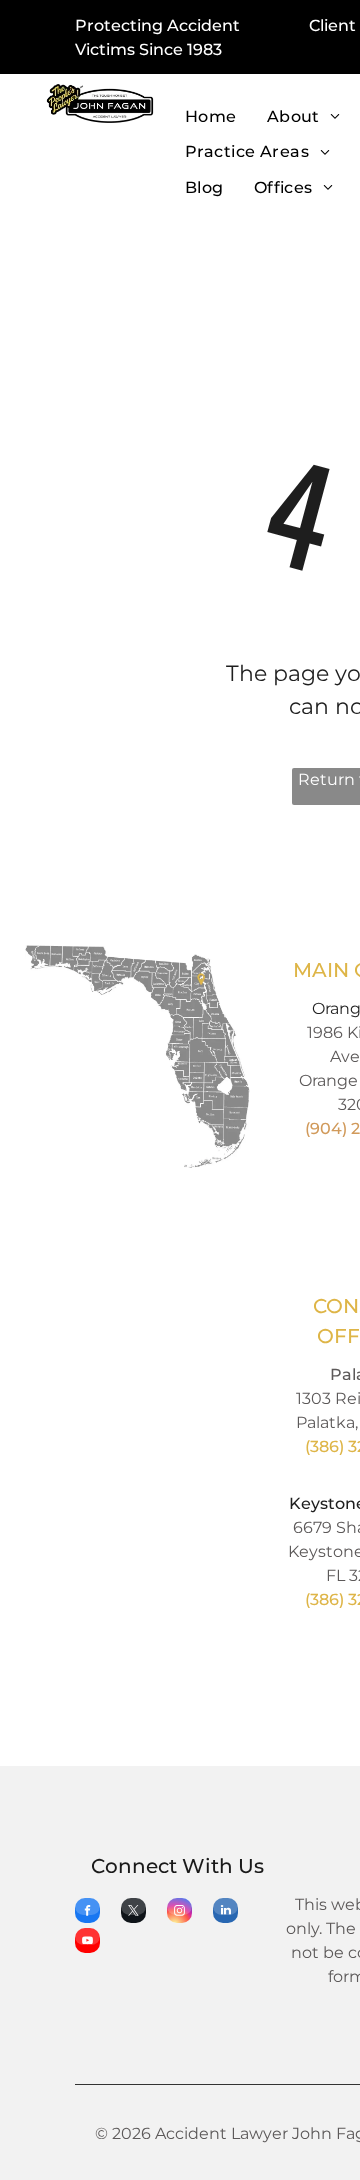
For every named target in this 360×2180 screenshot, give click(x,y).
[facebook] (87, 1913)
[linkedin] (225, 1913)
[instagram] (179, 1913)
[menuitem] (211, 117)
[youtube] (87, 1943)
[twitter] (133, 1913)
